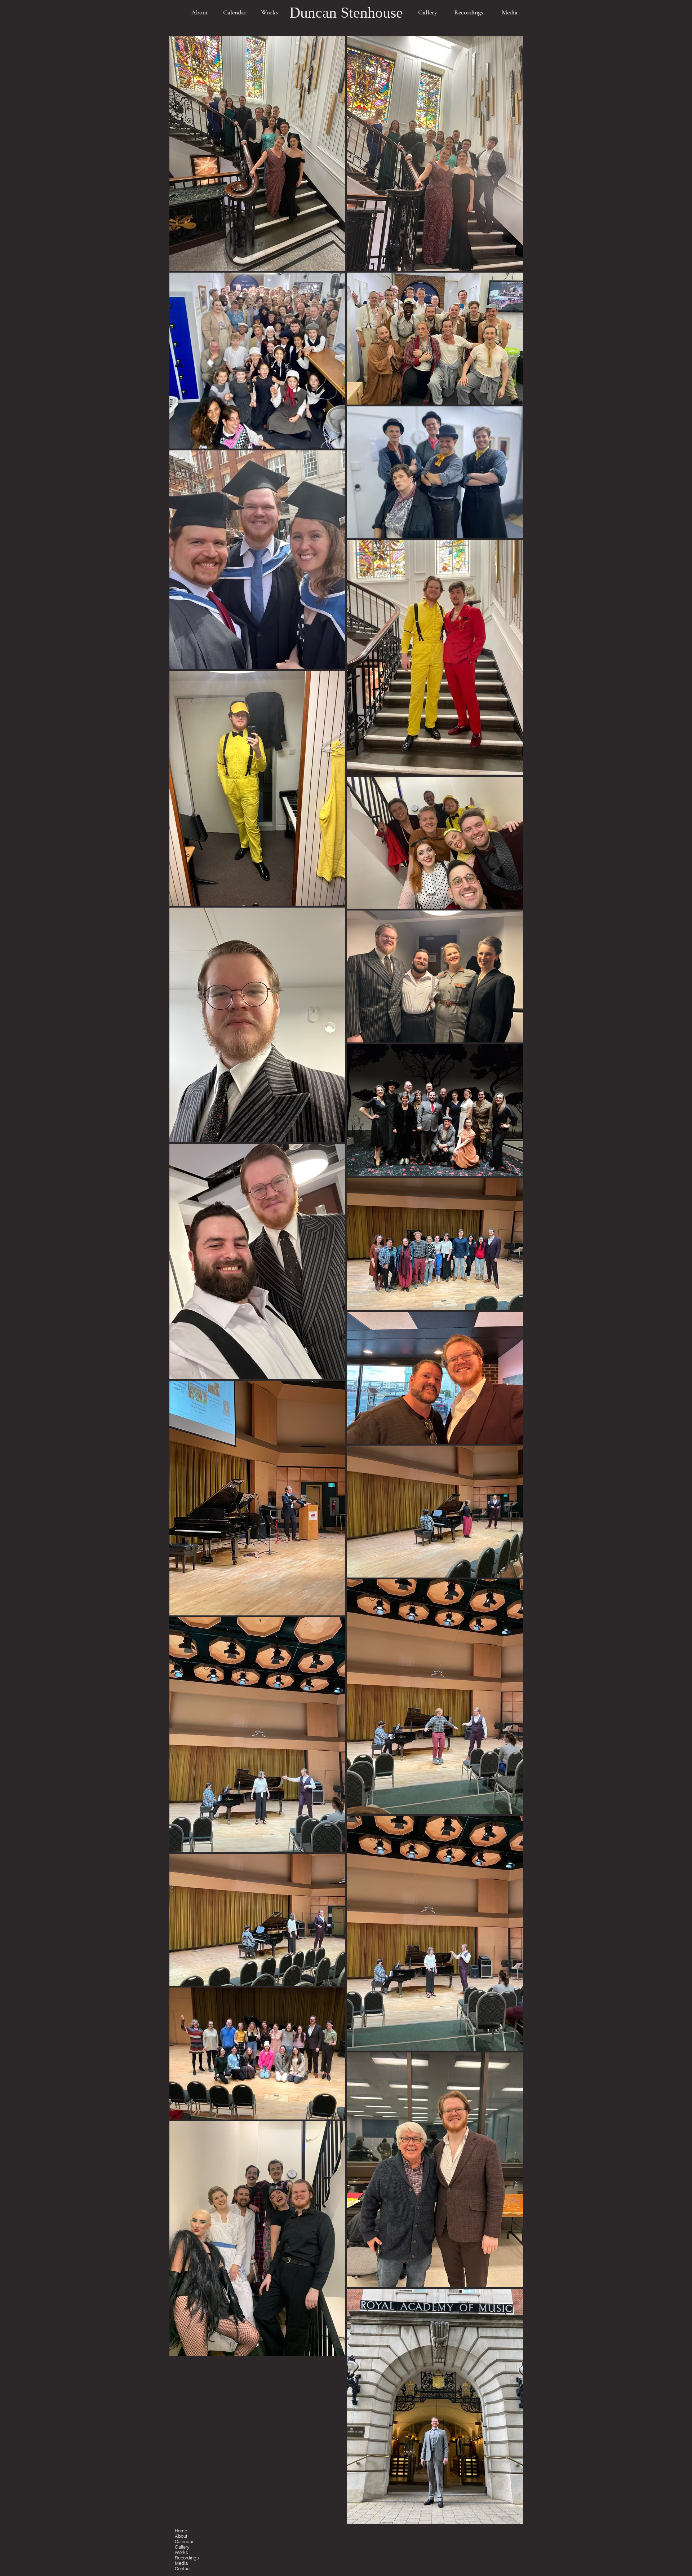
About (181, 2536)
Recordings (187, 2558)
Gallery (182, 2547)
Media (181, 2563)
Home (181, 2531)
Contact (183, 2569)
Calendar (184, 2542)
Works (181, 2552)
